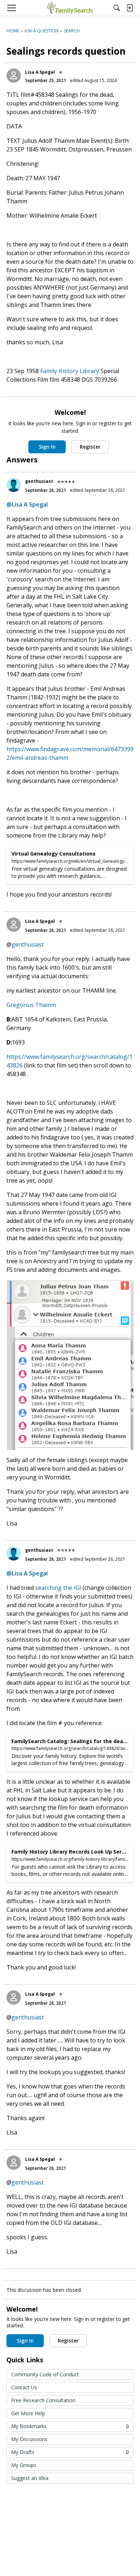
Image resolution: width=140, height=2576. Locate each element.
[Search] (117, 8)
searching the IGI (58, 1588)
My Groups (24, 2465)
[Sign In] (130, 8)
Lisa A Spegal (40, 72)
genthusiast (39, 481)
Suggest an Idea (30, 2478)
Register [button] (90, 447)
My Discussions (29, 2439)
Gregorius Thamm (31, 1005)
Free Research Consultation (43, 2400)
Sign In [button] (47, 447)
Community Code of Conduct (45, 2374)
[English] (70, 8)
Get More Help (28, 2413)
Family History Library (70, 371)
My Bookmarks (70, 2426)
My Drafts (70, 2452)
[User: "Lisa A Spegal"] (14, 76)
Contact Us (24, 2387)
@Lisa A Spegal (27, 504)
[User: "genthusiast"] (14, 485)
